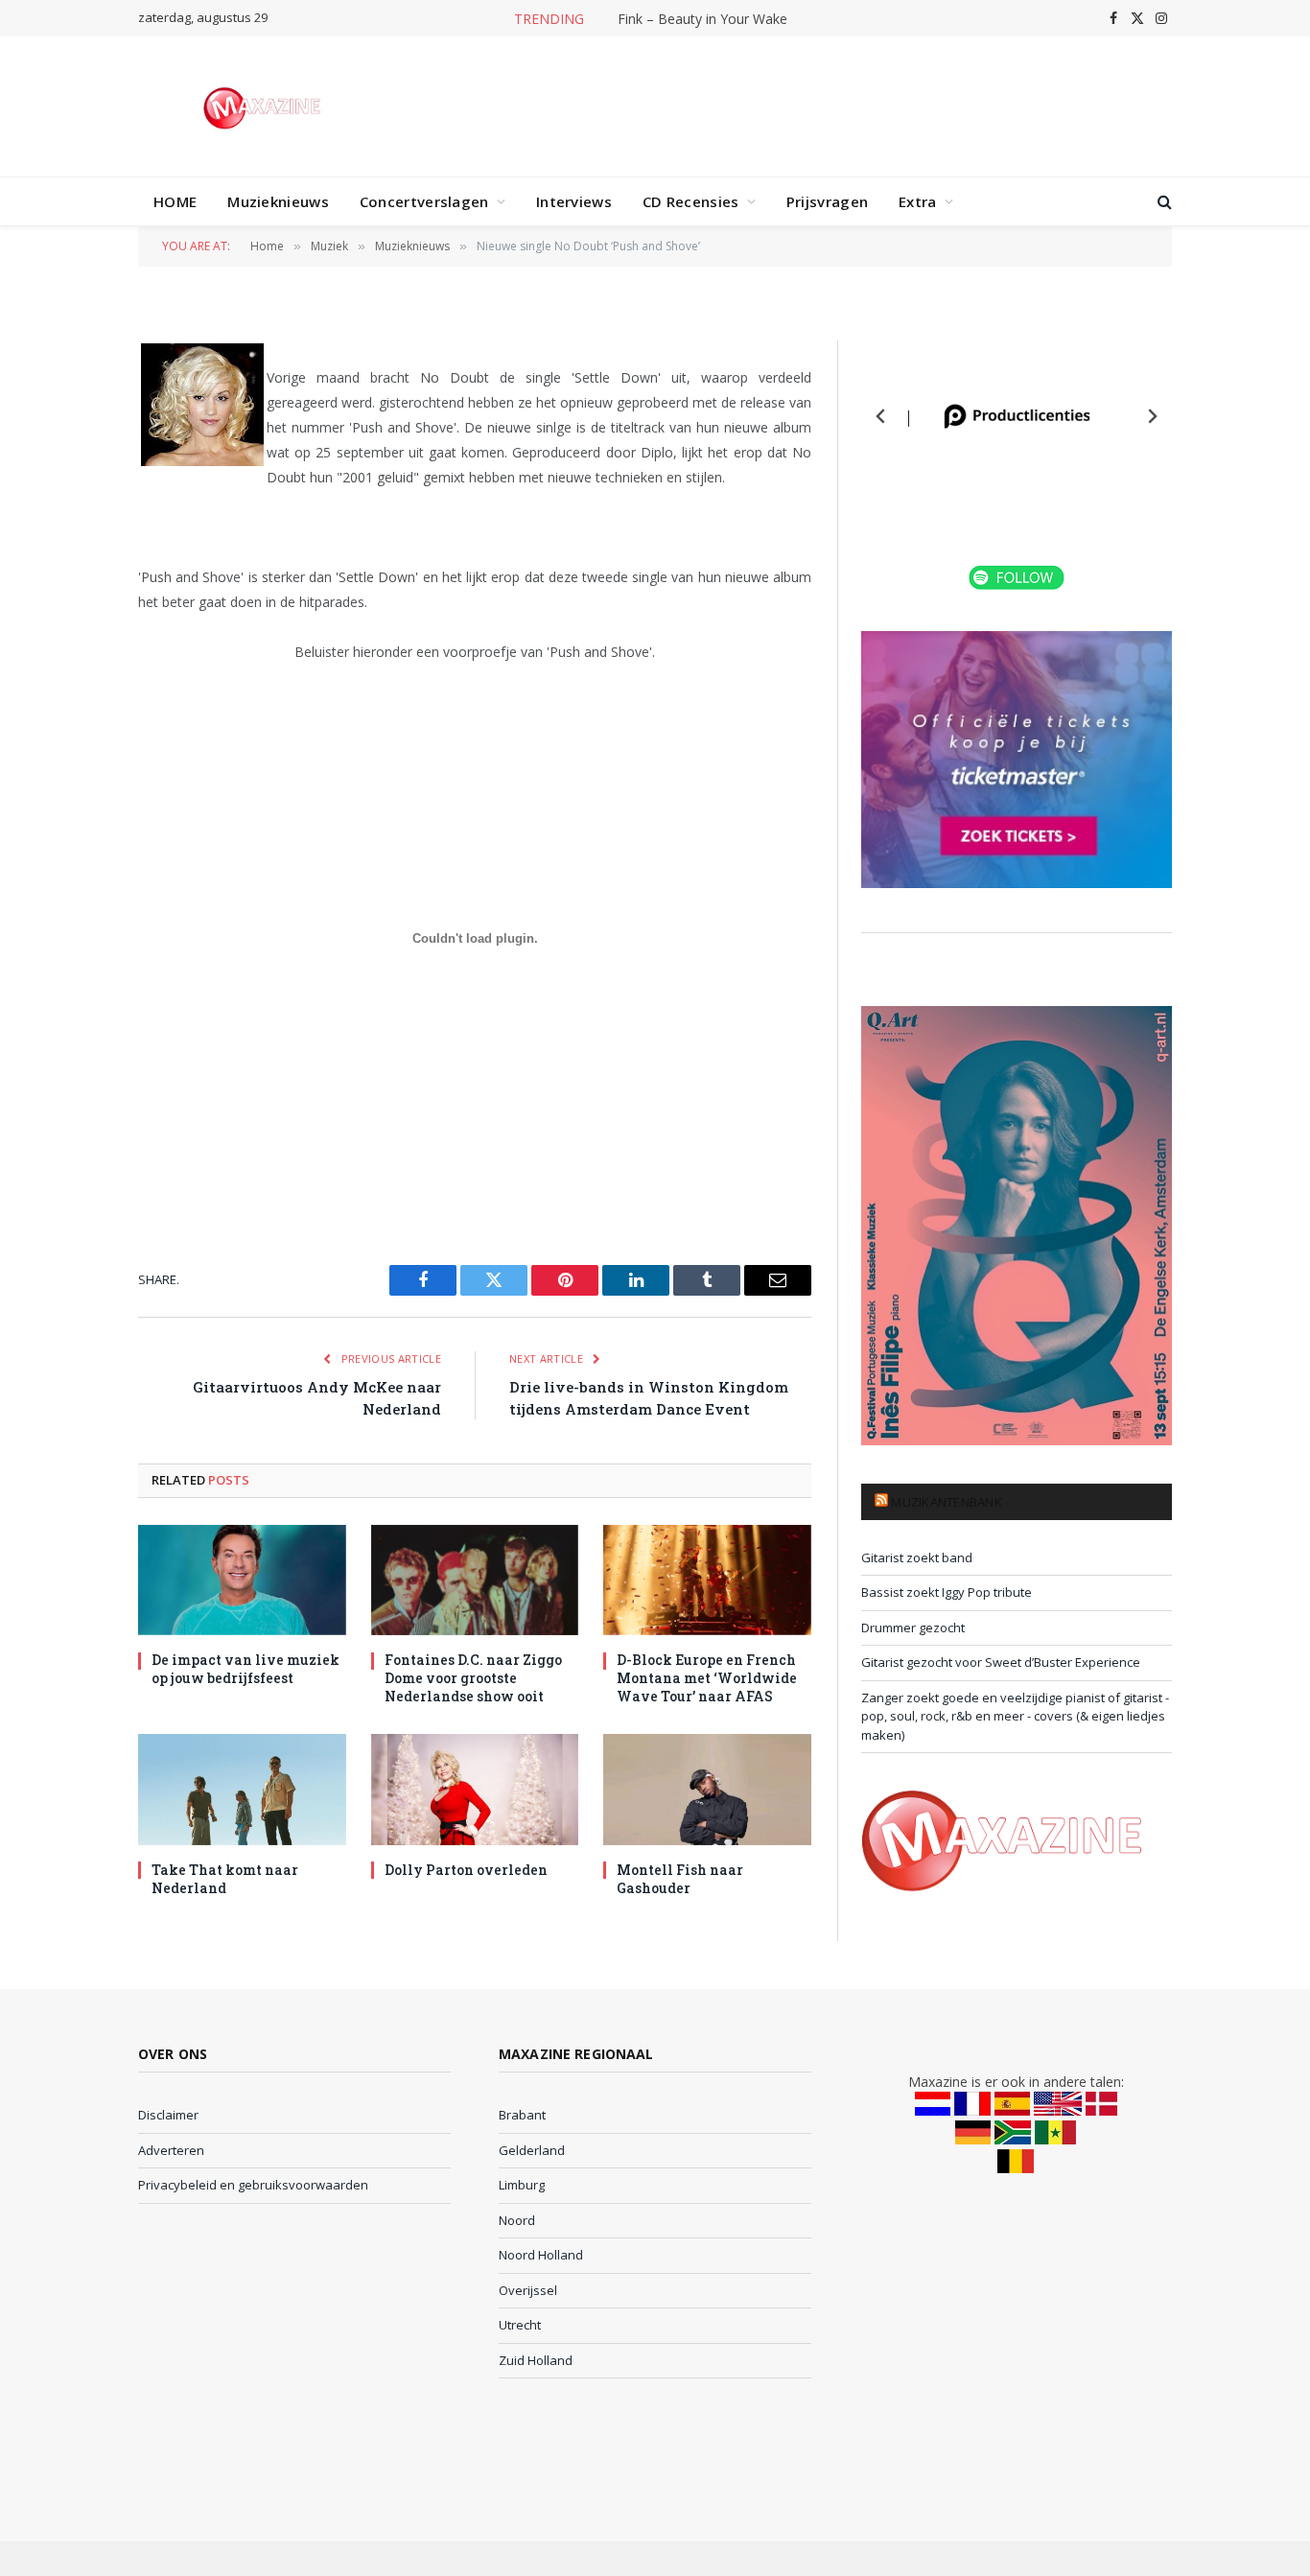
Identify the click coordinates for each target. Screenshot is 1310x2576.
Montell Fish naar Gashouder (680, 1879)
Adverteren (171, 2150)
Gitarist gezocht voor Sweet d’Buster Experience (1001, 1662)
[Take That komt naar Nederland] (242, 1789)
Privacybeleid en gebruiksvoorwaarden (253, 2185)
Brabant (522, 2115)
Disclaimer (168, 2115)
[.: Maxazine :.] (264, 106)
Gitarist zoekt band (917, 1557)
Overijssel (528, 2290)
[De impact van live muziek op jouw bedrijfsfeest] (242, 1580)
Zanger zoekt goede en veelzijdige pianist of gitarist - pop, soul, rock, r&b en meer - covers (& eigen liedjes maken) (1015, 1716)
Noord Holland (541, 2255)
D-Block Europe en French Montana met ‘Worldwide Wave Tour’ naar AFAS (707, 1678)
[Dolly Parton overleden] (475, 1789)
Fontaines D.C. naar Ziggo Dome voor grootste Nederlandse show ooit (696, 19)
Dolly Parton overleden (466, 1870)
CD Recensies (691, 201)
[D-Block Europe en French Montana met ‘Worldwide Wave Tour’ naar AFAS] (707, 1580)
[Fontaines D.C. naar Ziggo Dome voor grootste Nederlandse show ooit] (475, 1580)
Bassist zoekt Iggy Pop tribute (947, 1592)
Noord (517, 2220)
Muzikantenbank (947, 1502)
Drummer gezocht (913, 1628)
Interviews (574, 201)
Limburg (522, 2185)
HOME (175, 201)
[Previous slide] (881, 416)
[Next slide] (1152, 416)
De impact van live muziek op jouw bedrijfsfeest (246, 1669)
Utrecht (520, 2325)
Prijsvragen (827, 201)
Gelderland (532, 2150)
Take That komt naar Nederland (225, 1879)
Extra (918, 201)
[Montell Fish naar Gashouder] (707, 1789)
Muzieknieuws (278, 201)
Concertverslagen (424, 201)
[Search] (1163, 202)
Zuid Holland (536, 2360)
